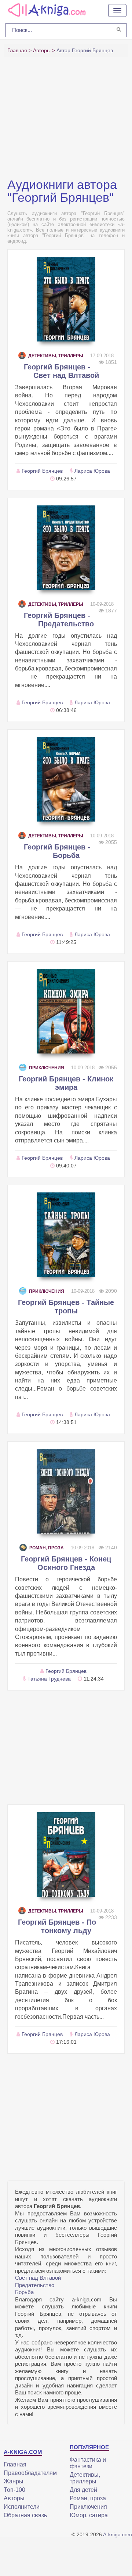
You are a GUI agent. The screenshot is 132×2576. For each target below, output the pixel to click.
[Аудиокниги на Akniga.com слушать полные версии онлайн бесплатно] (46, 10)
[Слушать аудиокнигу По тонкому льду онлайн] (66, 1854)
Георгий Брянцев (42, 471)
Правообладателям (30, 2473)
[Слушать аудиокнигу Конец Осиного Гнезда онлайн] (66, 1491)
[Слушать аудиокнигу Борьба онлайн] (66, 779)
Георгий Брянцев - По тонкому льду (57, 1926)
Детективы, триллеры (56, 356)
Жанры (14, 2481)
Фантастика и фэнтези (88, 2463)
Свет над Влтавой (38, 2278)
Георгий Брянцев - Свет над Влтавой (61, 371)
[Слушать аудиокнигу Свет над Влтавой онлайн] (66, 299)
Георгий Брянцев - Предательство (59, 620)
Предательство (35, 2285)
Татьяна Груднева (49, 1679)
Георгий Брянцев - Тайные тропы (66, 1307)
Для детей (83, 2490)
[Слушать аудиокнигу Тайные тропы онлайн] (66, 1235)
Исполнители (22, 2507)
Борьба (24, 2292)
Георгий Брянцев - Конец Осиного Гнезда (66, 1563)
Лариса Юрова (92, 471)
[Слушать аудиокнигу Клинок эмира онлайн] (66, 1011)
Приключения (47, 1068)
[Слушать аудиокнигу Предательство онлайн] (66, 548)
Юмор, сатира (89, 2515)
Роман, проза (47, 1548)
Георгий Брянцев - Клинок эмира (66, 1083)
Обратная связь (25, 2515)
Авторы (14, 2498)
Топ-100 (14, 2490)
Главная (15, 2464)
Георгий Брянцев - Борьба (57, 851)
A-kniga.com (118, 2534)
